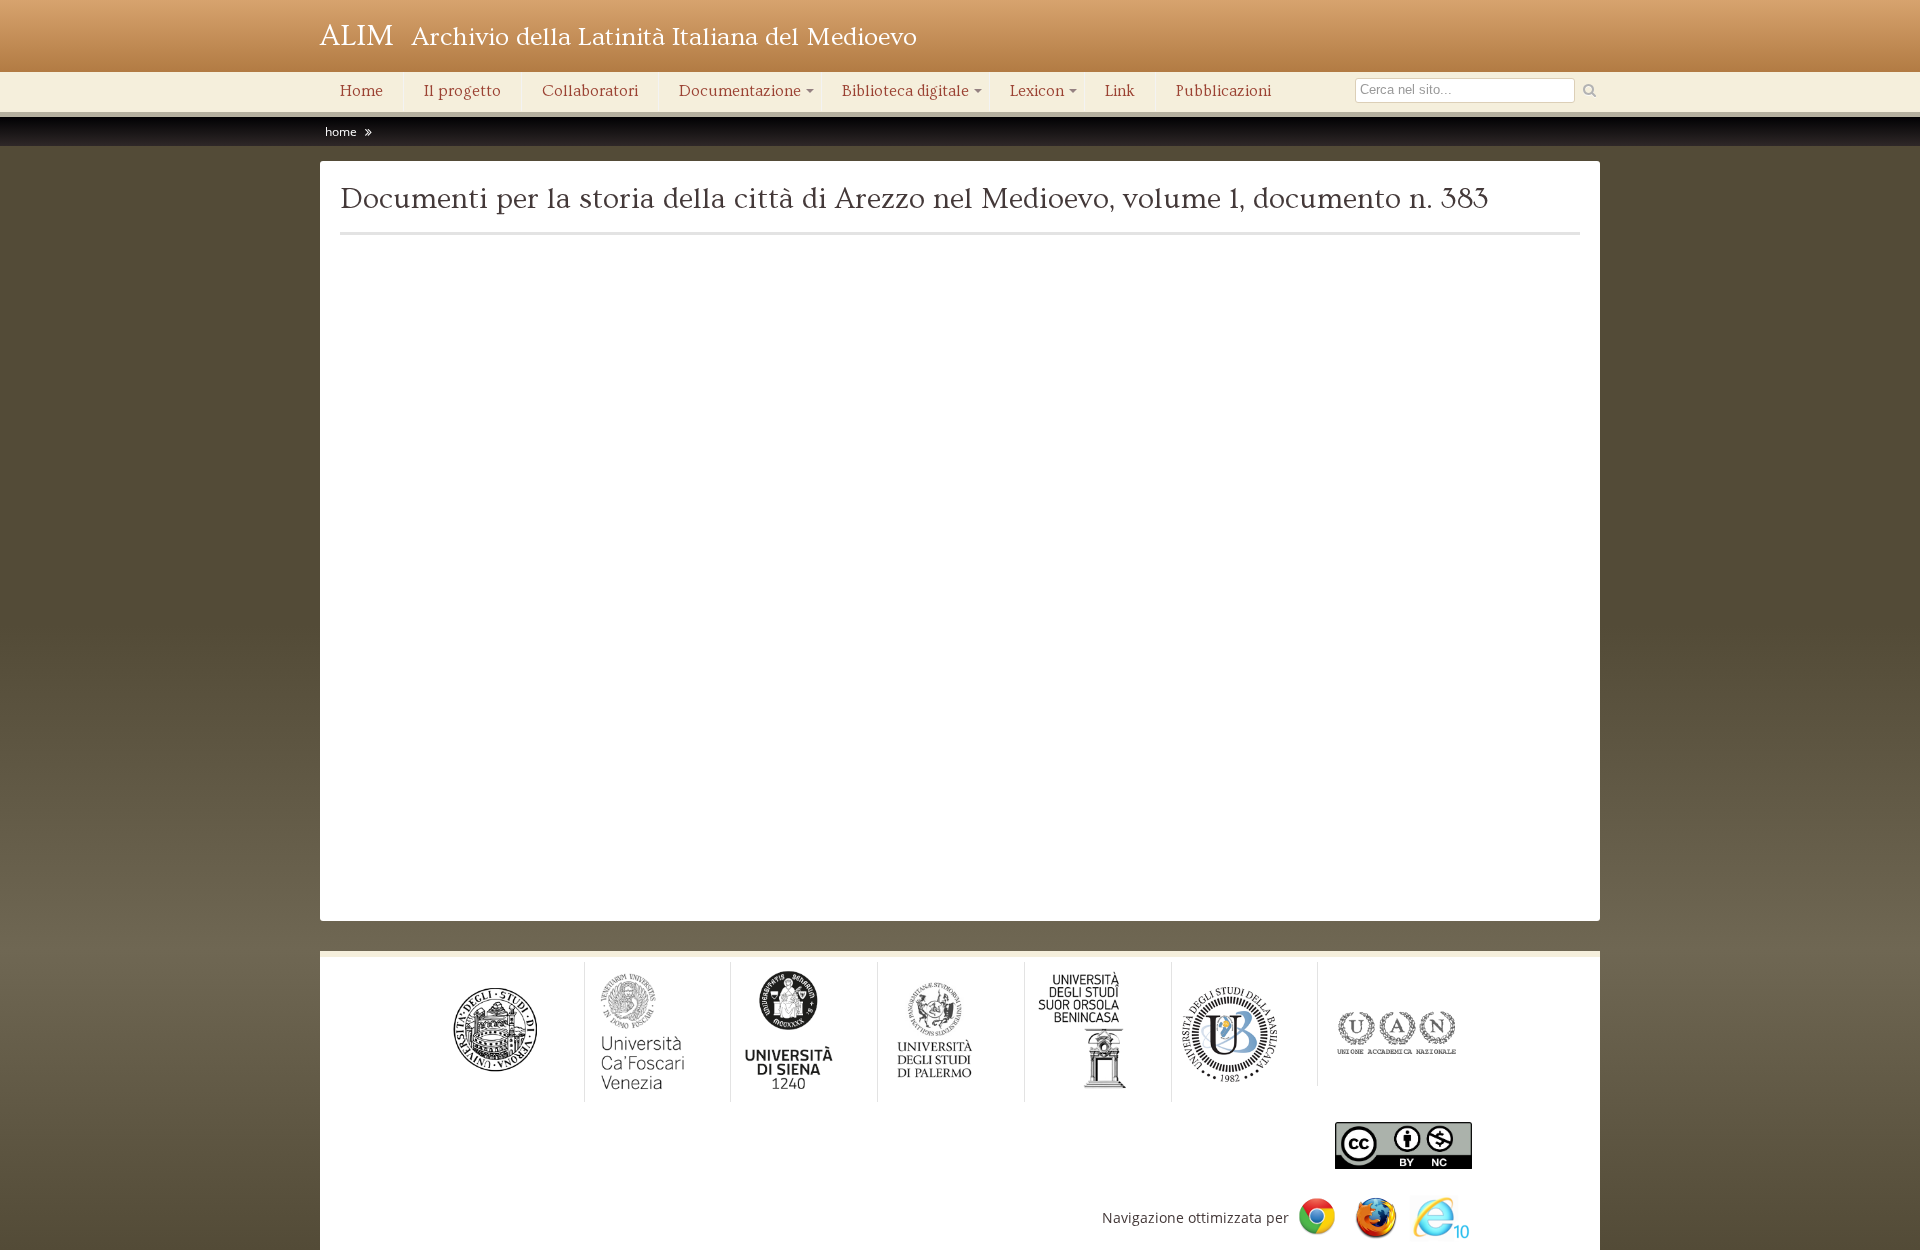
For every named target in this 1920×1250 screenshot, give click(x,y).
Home (361, 91)
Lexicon (1045, 96)
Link (1120, 91)
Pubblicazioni (1223, 91)
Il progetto (462, 91)
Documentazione (748, 96)
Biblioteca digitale (913, 96)
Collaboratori (590, 91)
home (341, 131)
